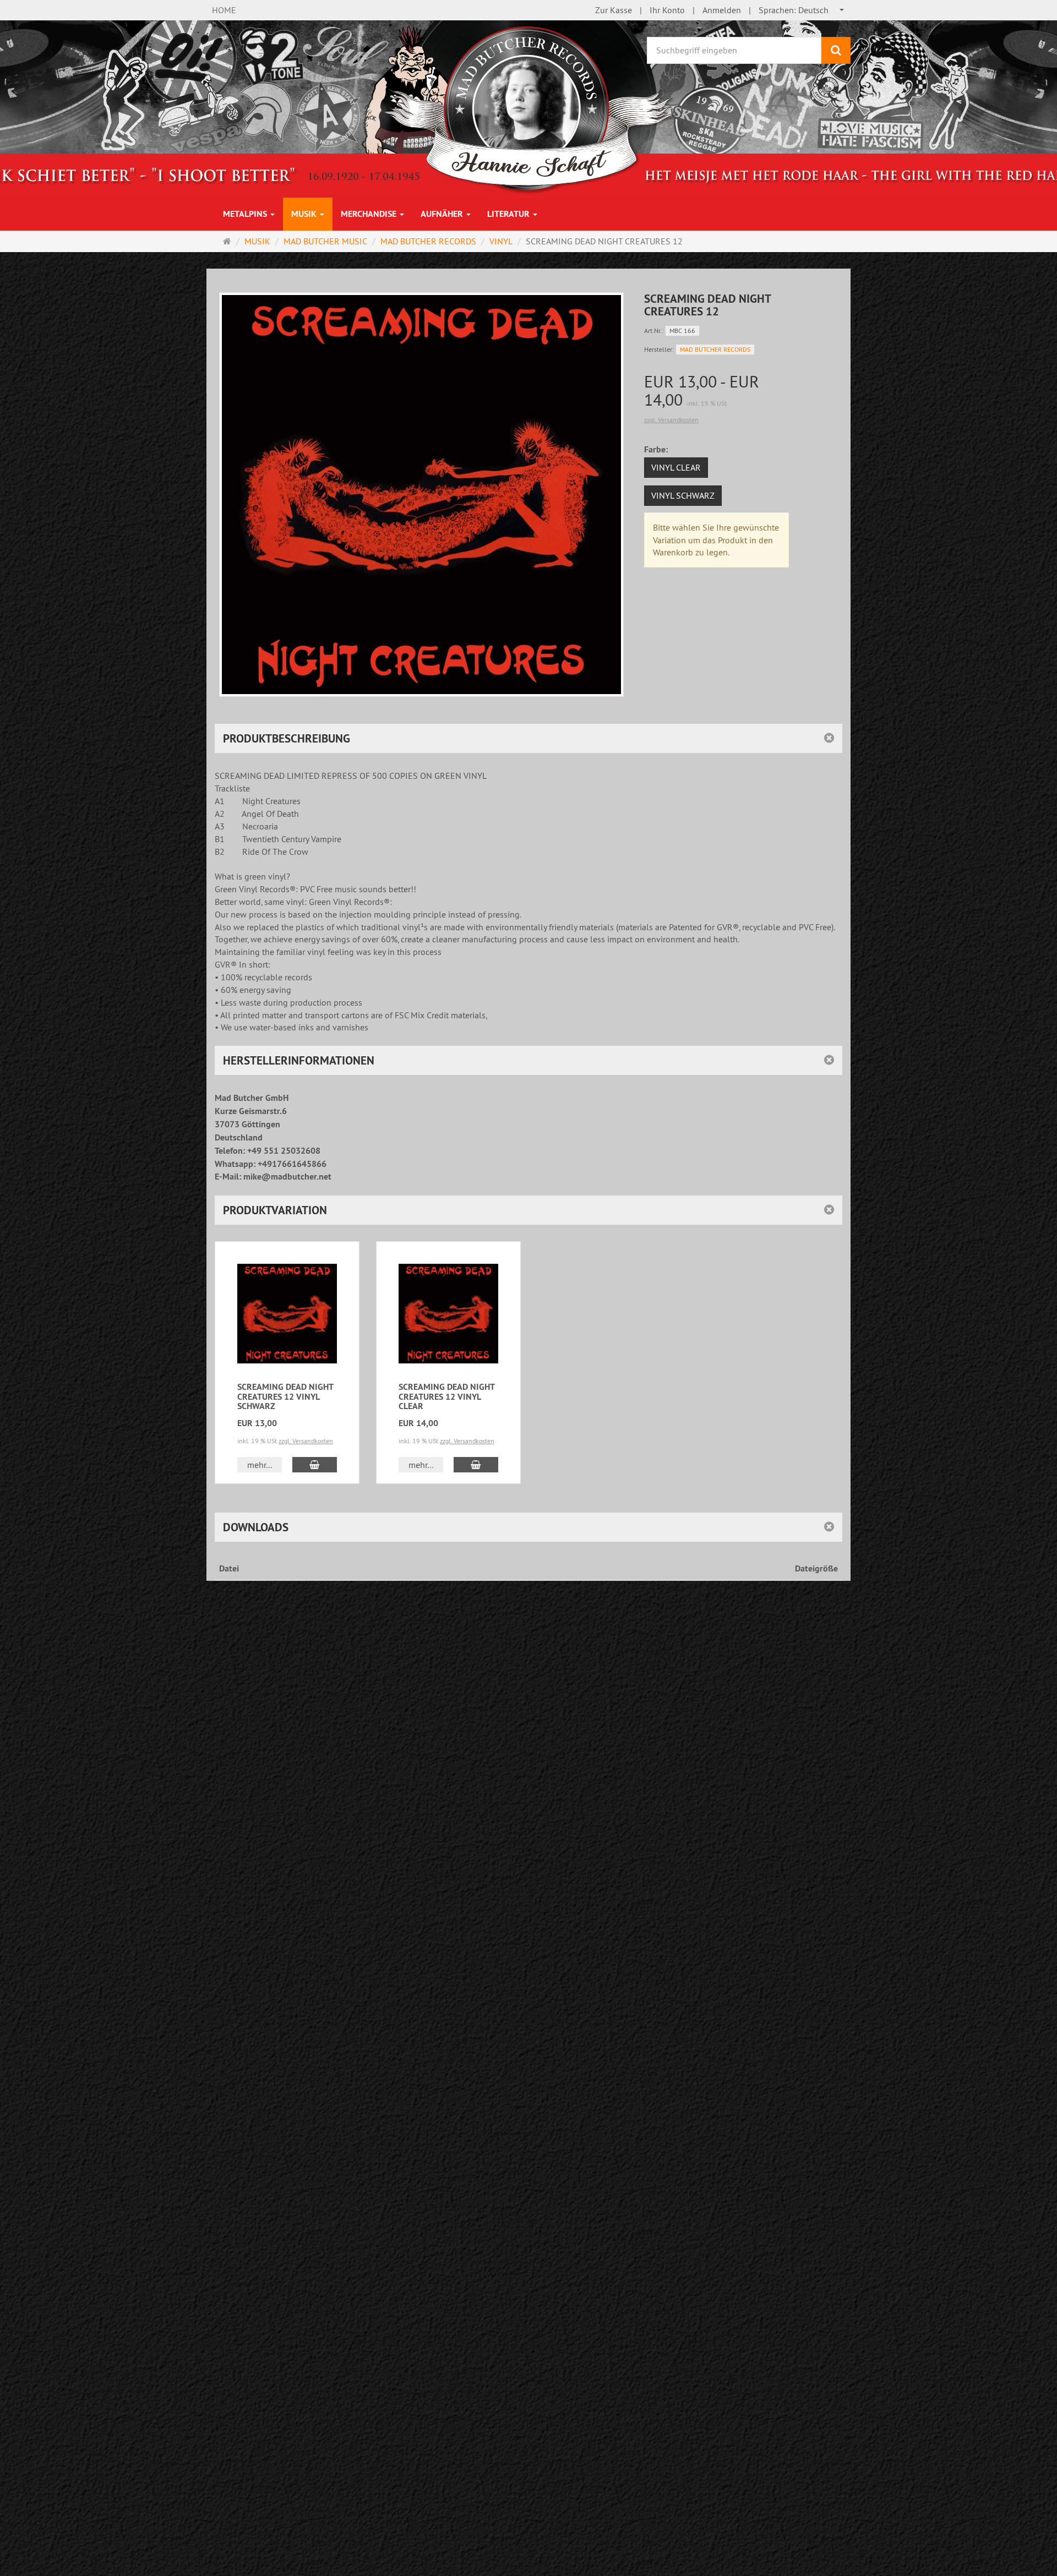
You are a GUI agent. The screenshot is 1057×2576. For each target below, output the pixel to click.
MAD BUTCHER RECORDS (715, 349)
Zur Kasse (614, 10)
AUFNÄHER (443, 214)
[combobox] (802, 10)
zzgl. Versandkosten (671, 420)
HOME (224, 10)
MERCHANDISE (370, 214)
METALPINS (246, 214)
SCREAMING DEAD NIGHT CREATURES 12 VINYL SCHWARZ (285, 1396)
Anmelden (722, 10)
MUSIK (305, 214)
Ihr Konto (667, 10)
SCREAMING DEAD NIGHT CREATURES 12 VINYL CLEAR (446, 1396)
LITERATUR (510, 214)
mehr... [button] (260, 1465)
